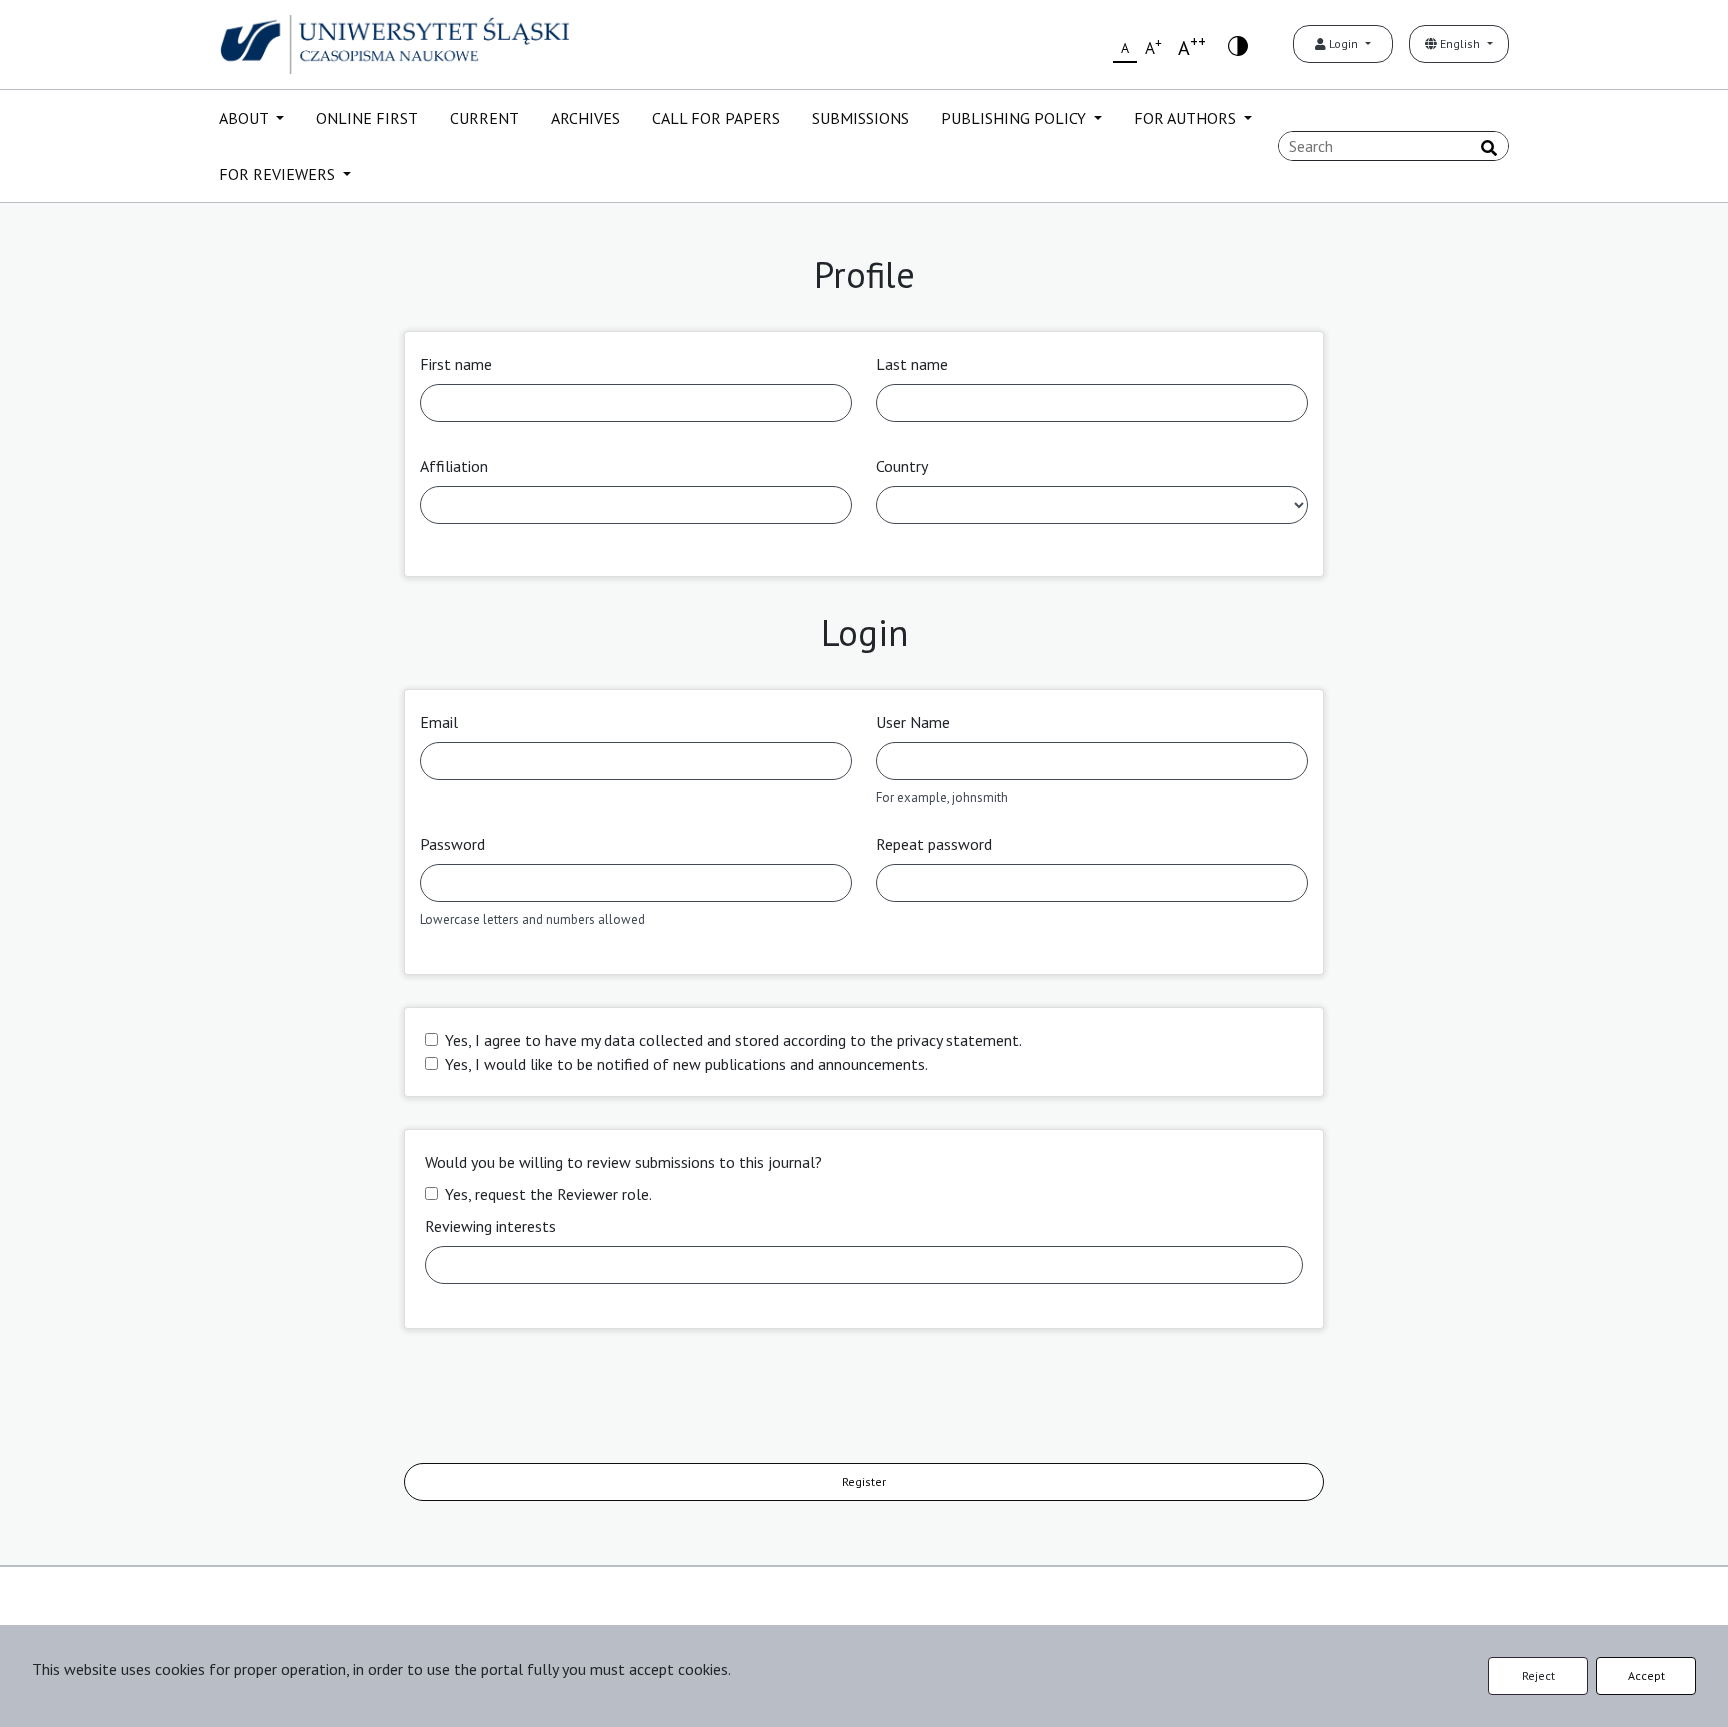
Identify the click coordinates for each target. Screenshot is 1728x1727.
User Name (913, 722)
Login (1343, 43)
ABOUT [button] (245, 118)
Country (902, 466)
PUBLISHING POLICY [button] (1015, 118)
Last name (912, 364)
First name (456, 364)
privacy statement (958, 1040)
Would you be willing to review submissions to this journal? (623, 1162)
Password (452, 844)
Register (864, 1481)
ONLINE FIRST (367, 118)
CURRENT (484, 118)
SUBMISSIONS (860, 118)
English (1460, 43)
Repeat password (934, 844)
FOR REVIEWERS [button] (279, 174)
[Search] (1489, 148)
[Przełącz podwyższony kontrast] (1238, 44)
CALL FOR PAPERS (716, 118)
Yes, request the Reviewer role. (548, 1194)
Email (439, 722)
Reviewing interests (490, 1226)
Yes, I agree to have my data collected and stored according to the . (733, 1040)
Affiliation (454, 466)
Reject (1538, 1675)
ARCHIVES (585, 118)
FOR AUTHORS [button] (1187, 118)
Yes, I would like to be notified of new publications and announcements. (686, 1064)
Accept (1646, 1675)
